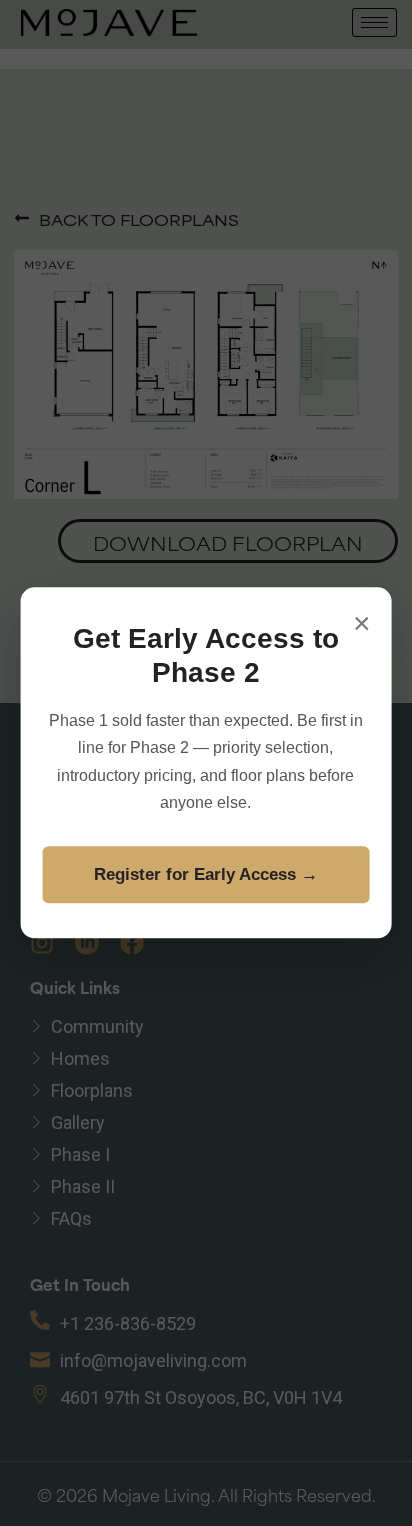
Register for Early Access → (206, 874)
